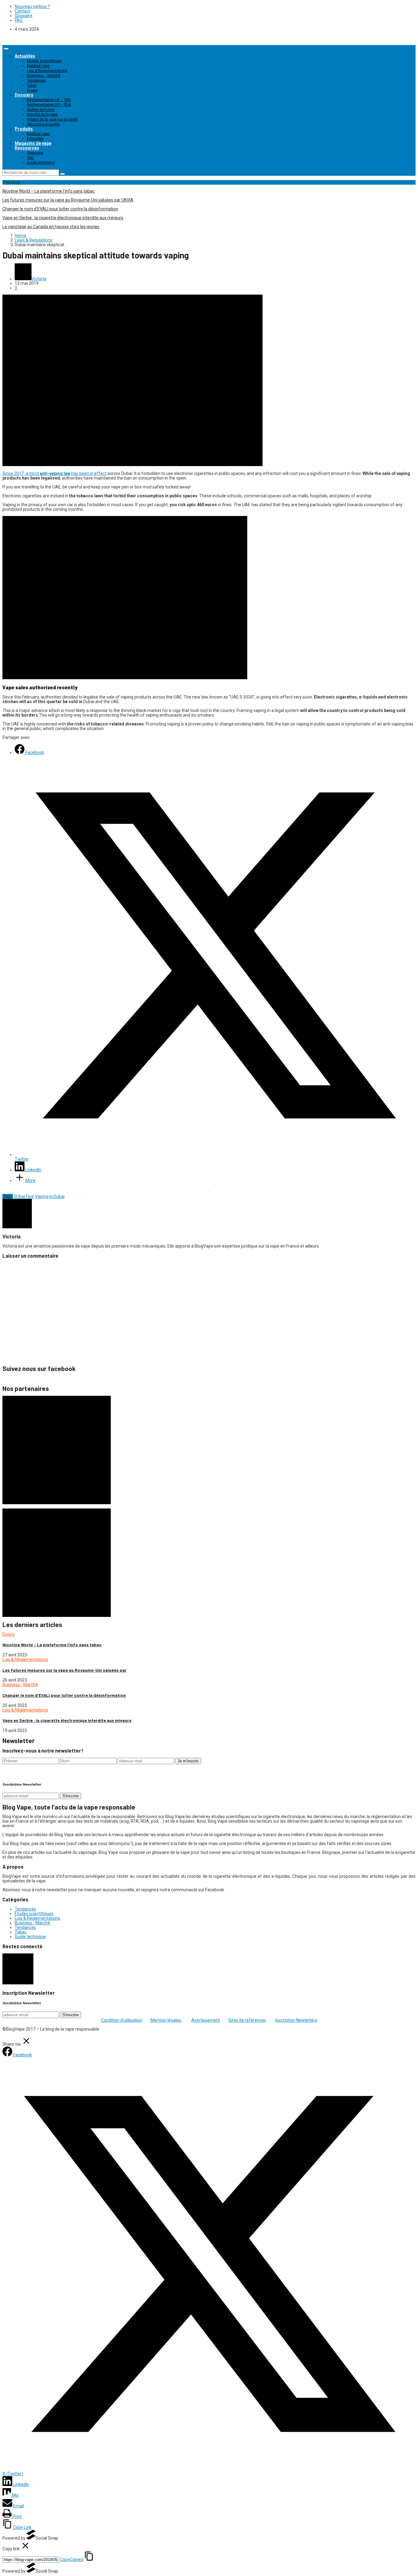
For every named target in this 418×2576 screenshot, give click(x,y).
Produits (24, 129)
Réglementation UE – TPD (49, 100)
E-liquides (35, 139)
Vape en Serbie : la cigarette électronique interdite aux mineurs (63, 218)
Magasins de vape (33, 143)
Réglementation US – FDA (49, 105)
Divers (32, 90)
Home (21, 235)
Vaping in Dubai (50, 1196)
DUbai (19, 1196)
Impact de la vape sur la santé (52, 119)
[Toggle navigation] (6, 49)
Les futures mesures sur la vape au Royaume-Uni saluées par (65, 1670)
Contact (22, 11)
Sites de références (247, 2020)
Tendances (36, 81)
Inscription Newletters (296, 2020)
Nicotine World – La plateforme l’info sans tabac (49, 191)
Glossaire (24, 16)
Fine (30, 1196)
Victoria (39, 279)
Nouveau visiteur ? (32, 6)
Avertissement (206, 2020)
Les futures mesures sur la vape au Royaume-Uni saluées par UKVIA (68, 200)
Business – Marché (44, 76)
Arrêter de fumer (41, 110)
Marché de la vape (42, 115)
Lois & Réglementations (47, 71)
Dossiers (24, 95)
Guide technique (41, 163)
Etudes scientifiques (44, 61)
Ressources (27, 148)
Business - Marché (20, 1685)
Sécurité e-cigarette (44, 124)
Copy (72, 2559)
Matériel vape (38, 66)
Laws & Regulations (34, 240)
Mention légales (166, 2020)
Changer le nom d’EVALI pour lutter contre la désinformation (60, 209)
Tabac (32, 85)
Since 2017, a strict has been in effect (54, 473)
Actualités (25, 56)
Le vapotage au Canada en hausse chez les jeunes (51, 227)
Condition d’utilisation (122, 2020)
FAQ (19, 20)
